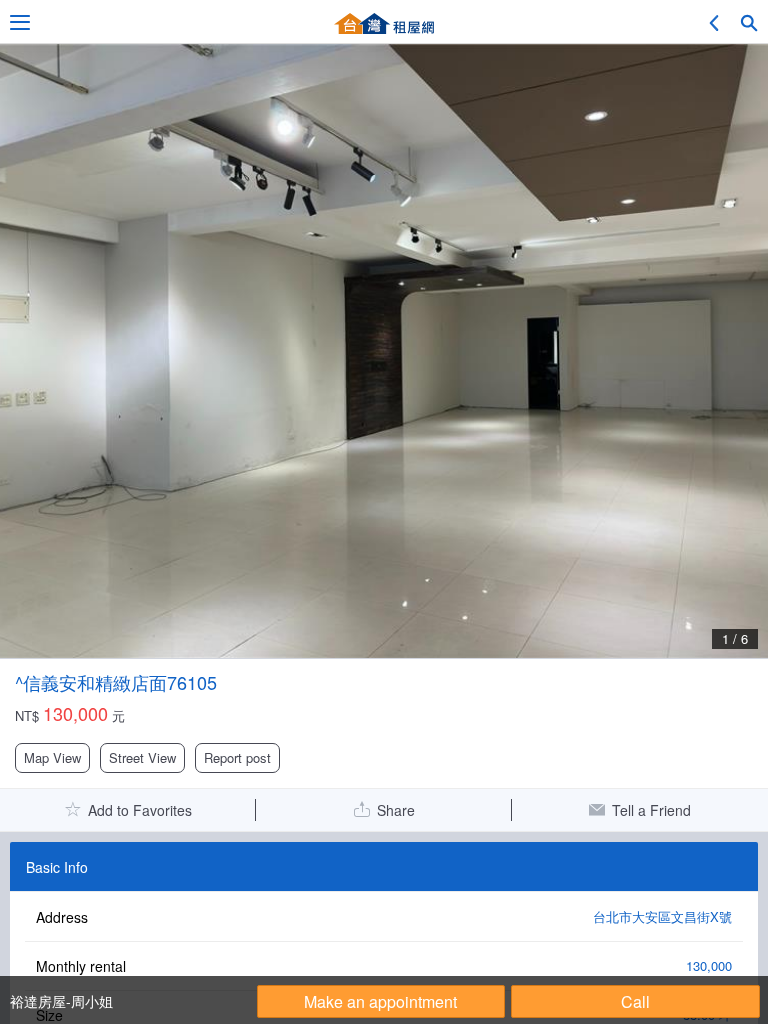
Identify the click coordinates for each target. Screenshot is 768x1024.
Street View (142, 757)
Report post (237, 757)
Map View (52, 757)
